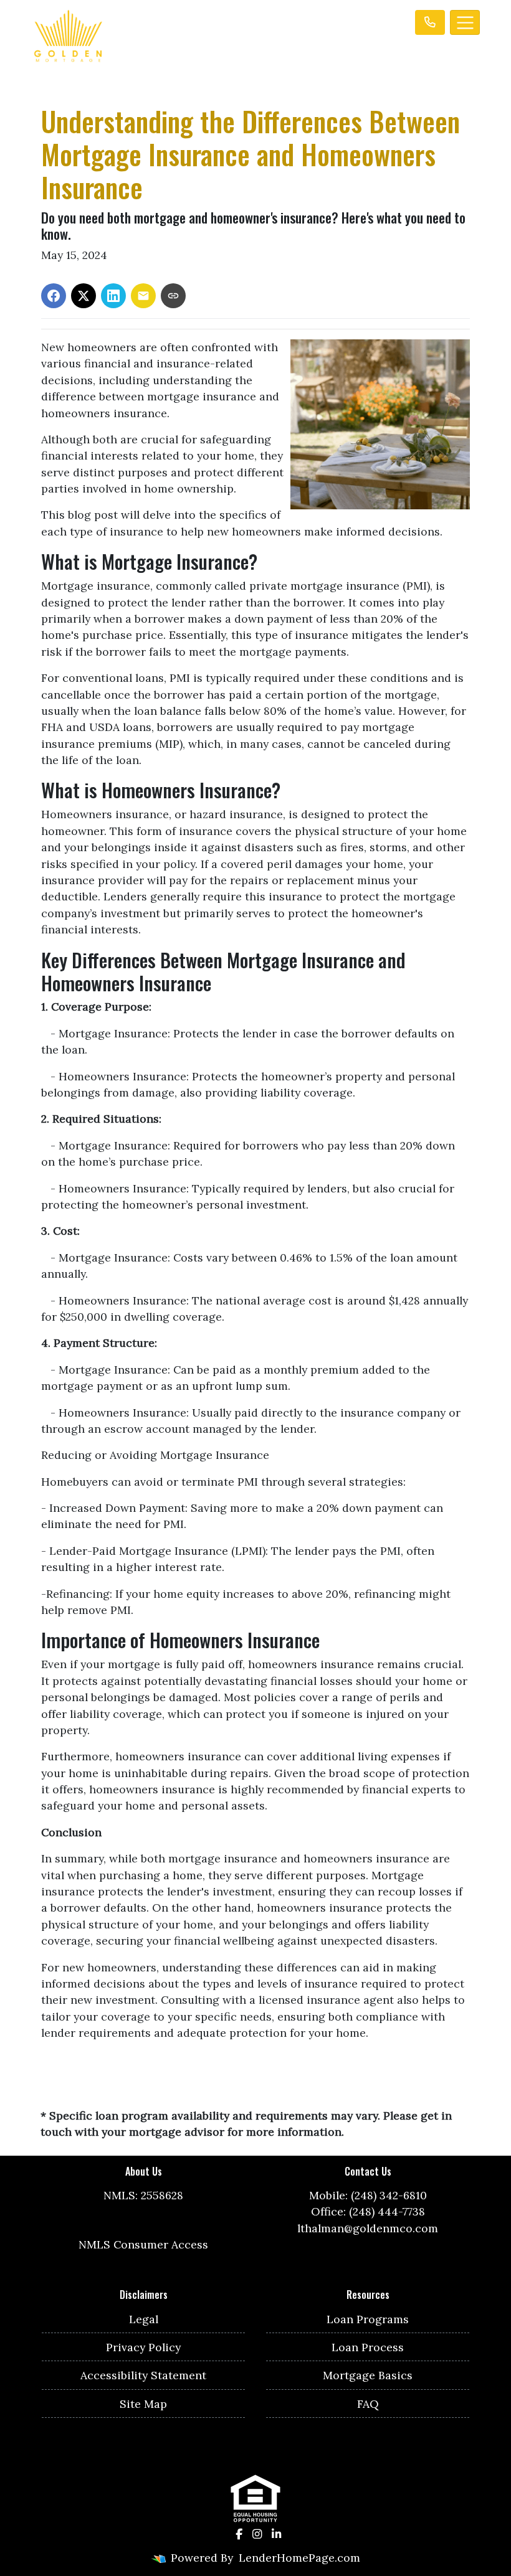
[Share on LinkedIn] (113, 296)
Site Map (143, 2404)
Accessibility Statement (143, 2375)
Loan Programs (368, 2319)
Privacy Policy (143, 2347)
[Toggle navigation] (465, 22)
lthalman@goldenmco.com (368, 2228)
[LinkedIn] (276, 2534)
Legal (144, 2319)
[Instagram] (257, 2534)
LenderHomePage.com (299, 2558)
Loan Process (368, 2347)
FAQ (368, 2404)
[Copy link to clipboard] (173, 296)
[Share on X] (84, 296)
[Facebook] (239, 2534)
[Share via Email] (143, 296)
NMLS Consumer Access (143, 2244)
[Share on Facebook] (54, 296)
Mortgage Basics (368, 2375)
